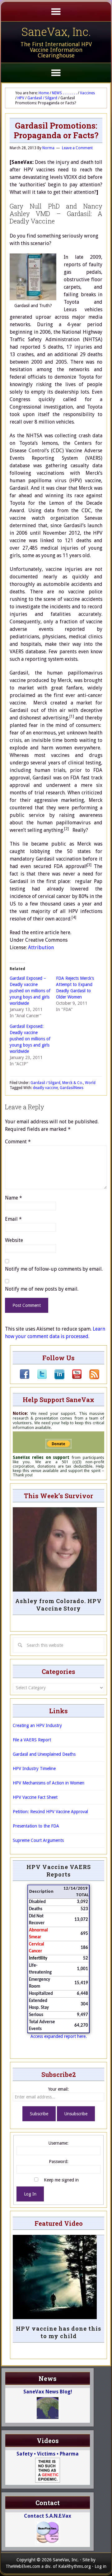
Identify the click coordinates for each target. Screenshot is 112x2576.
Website (14, 1240)
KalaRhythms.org (75, 2566)
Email (13, 1219)
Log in (100, 2566)
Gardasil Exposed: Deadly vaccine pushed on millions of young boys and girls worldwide (30, 1039)
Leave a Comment (77, 148)
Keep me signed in (61, 2180)
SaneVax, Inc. (56, 32)
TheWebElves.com (23, 2566)
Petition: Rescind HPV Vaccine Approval (50, 1812)
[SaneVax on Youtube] (73, 1378)
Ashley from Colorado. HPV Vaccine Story (58, 1605)
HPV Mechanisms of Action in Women (49, 1783)
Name (14, 1198)
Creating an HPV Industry (37, 1725)
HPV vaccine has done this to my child (58, 2332)
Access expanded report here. (59, 2036)
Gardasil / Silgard (45, 1083)
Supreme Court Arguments (38, 1840)
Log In (30, 2194)
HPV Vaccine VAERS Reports (59, 1871)
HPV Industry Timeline (34, 1769)
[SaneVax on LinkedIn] (56, 1378)
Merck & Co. (73, 1083)
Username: (58, 2143)
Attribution (41, 947)
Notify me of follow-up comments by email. (54, 1269)
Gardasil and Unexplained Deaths (44, 1754)
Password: (59, 2161)
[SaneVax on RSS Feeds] (91, 1378)
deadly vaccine (45, 1088)
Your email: (58, 2089)
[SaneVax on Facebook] (25, 1378)
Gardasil (67, 1088)
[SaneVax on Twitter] (38, 1378)
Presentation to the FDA (36, 1826)
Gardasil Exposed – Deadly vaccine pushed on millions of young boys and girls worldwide (30, 991)
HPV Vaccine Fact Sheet (35, 1797)
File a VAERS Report (32, 1740)
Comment (18, 1142)
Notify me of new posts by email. (42, 1289)
